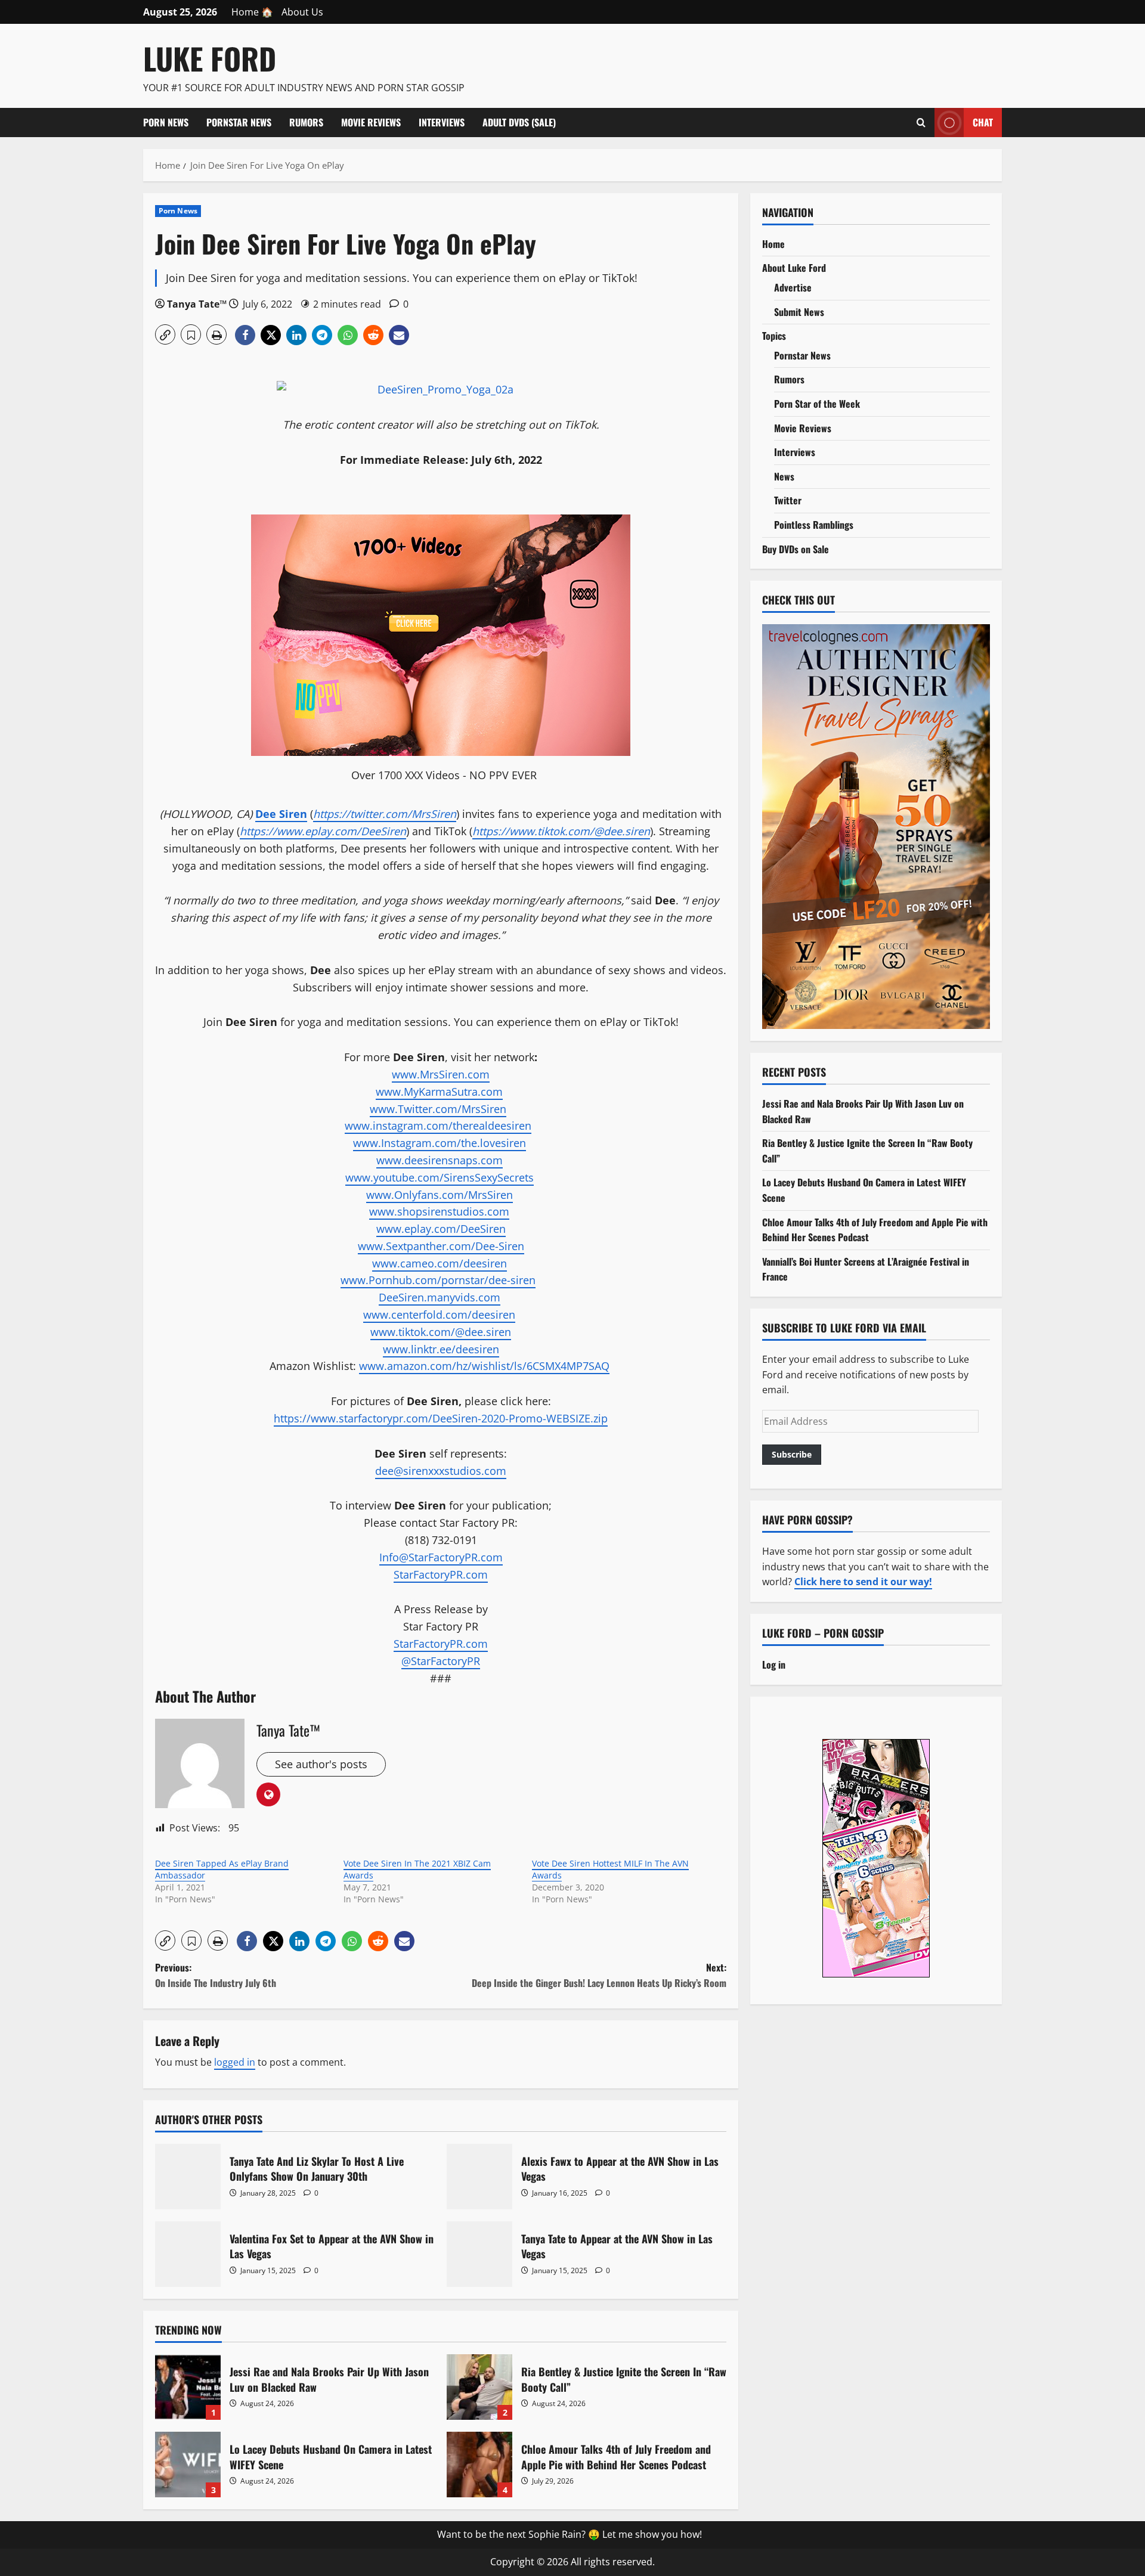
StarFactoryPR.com (441, 1574)
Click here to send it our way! (863, 1582)
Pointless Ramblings (814, 525)
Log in (774, 1664)
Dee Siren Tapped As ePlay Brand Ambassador (222, 1869)
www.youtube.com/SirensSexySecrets (440, 1177)
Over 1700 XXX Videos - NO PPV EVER (444, 775)
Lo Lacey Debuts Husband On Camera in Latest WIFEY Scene (188, 2465)
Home (773, 244)
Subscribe (792, 1454)
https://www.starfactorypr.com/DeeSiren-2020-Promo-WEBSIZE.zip (441, 1418)
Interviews (442, 122)
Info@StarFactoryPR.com (441, 1557)
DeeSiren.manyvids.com (440, 1297)
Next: (599, 1975)
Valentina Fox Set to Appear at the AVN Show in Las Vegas (188, 2254)
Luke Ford (210, 58)
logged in (235, 2062)
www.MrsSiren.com (441, 1074)
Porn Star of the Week (817, 404)
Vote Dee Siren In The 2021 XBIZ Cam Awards (417, 1869)
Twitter (788, 500)
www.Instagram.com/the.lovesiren (440, 1143)
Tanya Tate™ (197, 304)
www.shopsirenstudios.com (439, 1211)
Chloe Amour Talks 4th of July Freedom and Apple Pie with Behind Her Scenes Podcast (479, 2465)
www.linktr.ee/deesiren (441, 1349)
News (784, 476)
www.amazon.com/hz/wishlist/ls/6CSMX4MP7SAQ (484, 1366)
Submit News (799, 312)
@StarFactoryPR (441, 1661)
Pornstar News (239, 122)
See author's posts (321, 1764)
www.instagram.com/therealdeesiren (438, 1126)
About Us (302, 12)
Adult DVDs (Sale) (519, 122)
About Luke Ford (794, 268)
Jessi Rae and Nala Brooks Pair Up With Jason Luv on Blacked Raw (188, 2387)
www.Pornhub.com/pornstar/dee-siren (438, 1280)
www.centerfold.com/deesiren (439, 1315)
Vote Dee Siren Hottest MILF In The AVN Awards (610, 1869)
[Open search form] (921, 122)
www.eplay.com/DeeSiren (441, 1229)
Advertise (793, 287)
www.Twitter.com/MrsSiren (438, 1109)
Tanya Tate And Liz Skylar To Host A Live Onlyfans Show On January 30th (188, 2177)
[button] (165, 334)
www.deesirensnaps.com (440, 1160)
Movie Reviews (371, 122)
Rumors (306, 122)
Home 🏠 (252, 12)
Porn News (166, 122)
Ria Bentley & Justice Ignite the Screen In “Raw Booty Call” (479, 2387)
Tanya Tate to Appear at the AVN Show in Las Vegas (479, 2254)
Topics (774, 336)
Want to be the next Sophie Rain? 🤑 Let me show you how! (570, 2534)
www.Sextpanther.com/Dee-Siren (441, 1246)
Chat (983, 122)
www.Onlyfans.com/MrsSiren (440, 1195)
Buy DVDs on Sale (796, 549)
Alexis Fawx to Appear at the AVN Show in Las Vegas (479, 2177)
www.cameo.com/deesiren (440, 1263)
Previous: (216, 1975)
